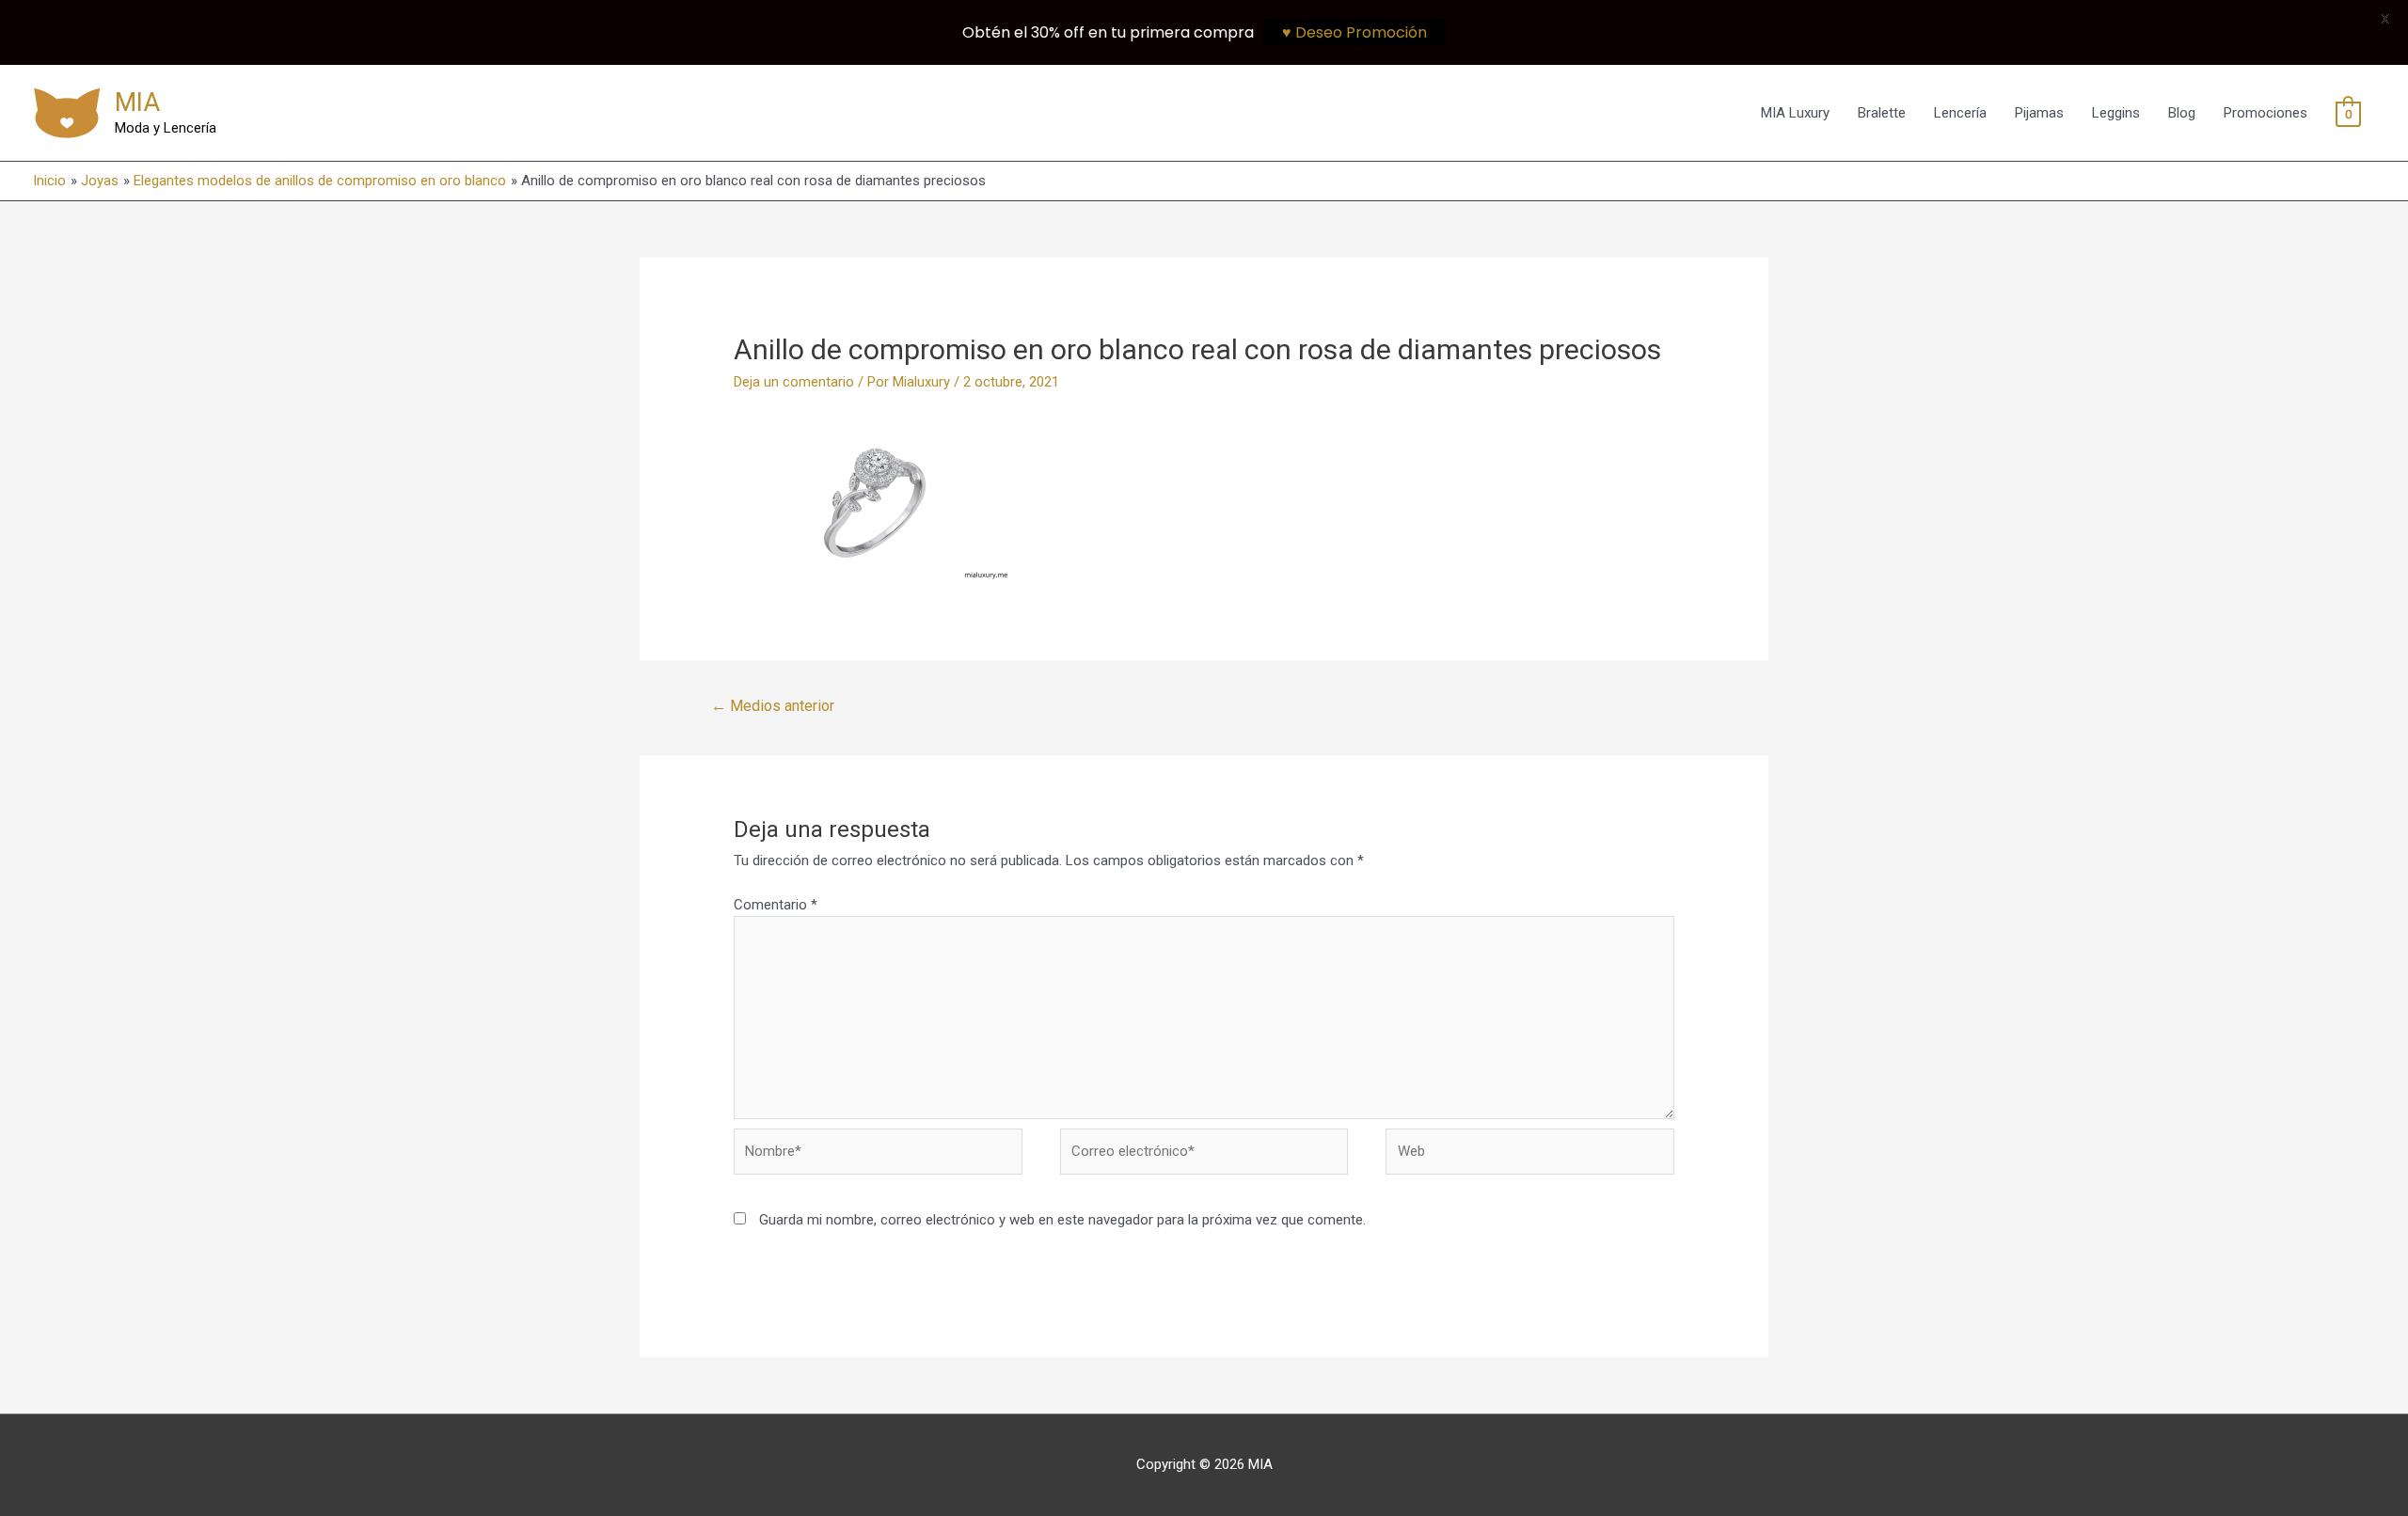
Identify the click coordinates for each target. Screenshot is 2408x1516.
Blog (2182, 113)
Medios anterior (773, 706)
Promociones (2265, 113)
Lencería (1960, 113)
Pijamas (2039, 113)
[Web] (1530, 1155)
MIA (137, 103)
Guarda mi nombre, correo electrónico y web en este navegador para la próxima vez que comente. (1062, 1220)
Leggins (2116, 113)
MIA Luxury (1795, 113)
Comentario (776, 905)
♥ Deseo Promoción (1354, 32)
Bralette (1882, 113)
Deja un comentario (794, 382)
